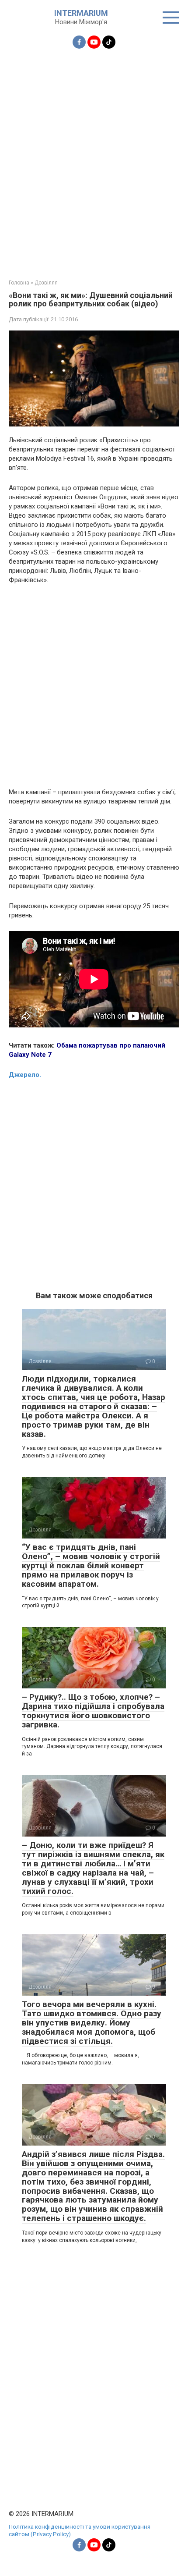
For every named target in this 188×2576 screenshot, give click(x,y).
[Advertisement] (94, 159)
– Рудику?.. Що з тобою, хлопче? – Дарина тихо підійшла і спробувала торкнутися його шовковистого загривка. (93, 1711)
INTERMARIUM (81, 13)
